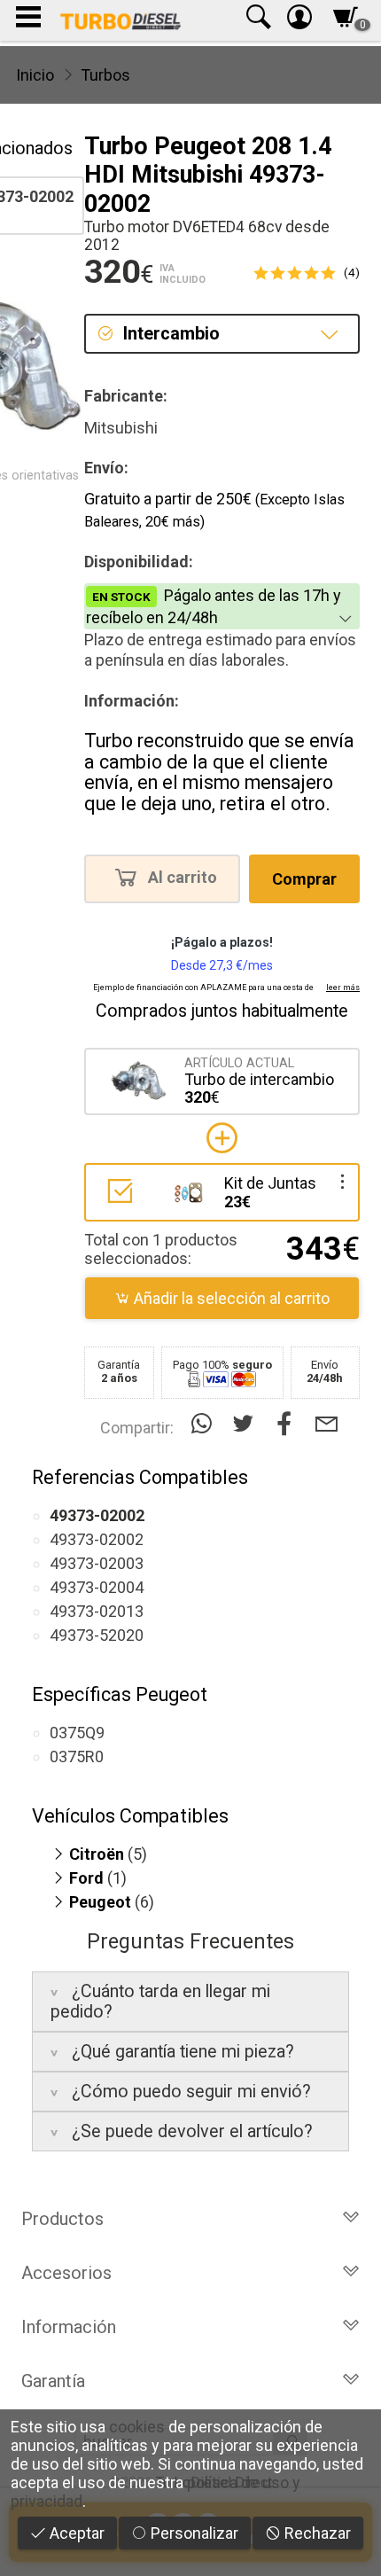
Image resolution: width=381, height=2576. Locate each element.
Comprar (304, 879)
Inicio (35, 75)
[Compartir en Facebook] (288, 1424)
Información (69, 2327)
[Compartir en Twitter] (247, 1424)
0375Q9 (77, 1733)
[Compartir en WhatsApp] (205, 1424)
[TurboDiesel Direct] (120, 20)
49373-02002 (97, 1539)
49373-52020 (97, 1635)
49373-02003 (97, 1563)
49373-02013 (97, 1611)
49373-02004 (97, 1587)
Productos (62, 2219)
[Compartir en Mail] (327, 1424)
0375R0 (77, 1756)
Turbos (105, 75)
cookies (137, 2427)
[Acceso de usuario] (299, 21)
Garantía (53, 2381)
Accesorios (66, 2273)
